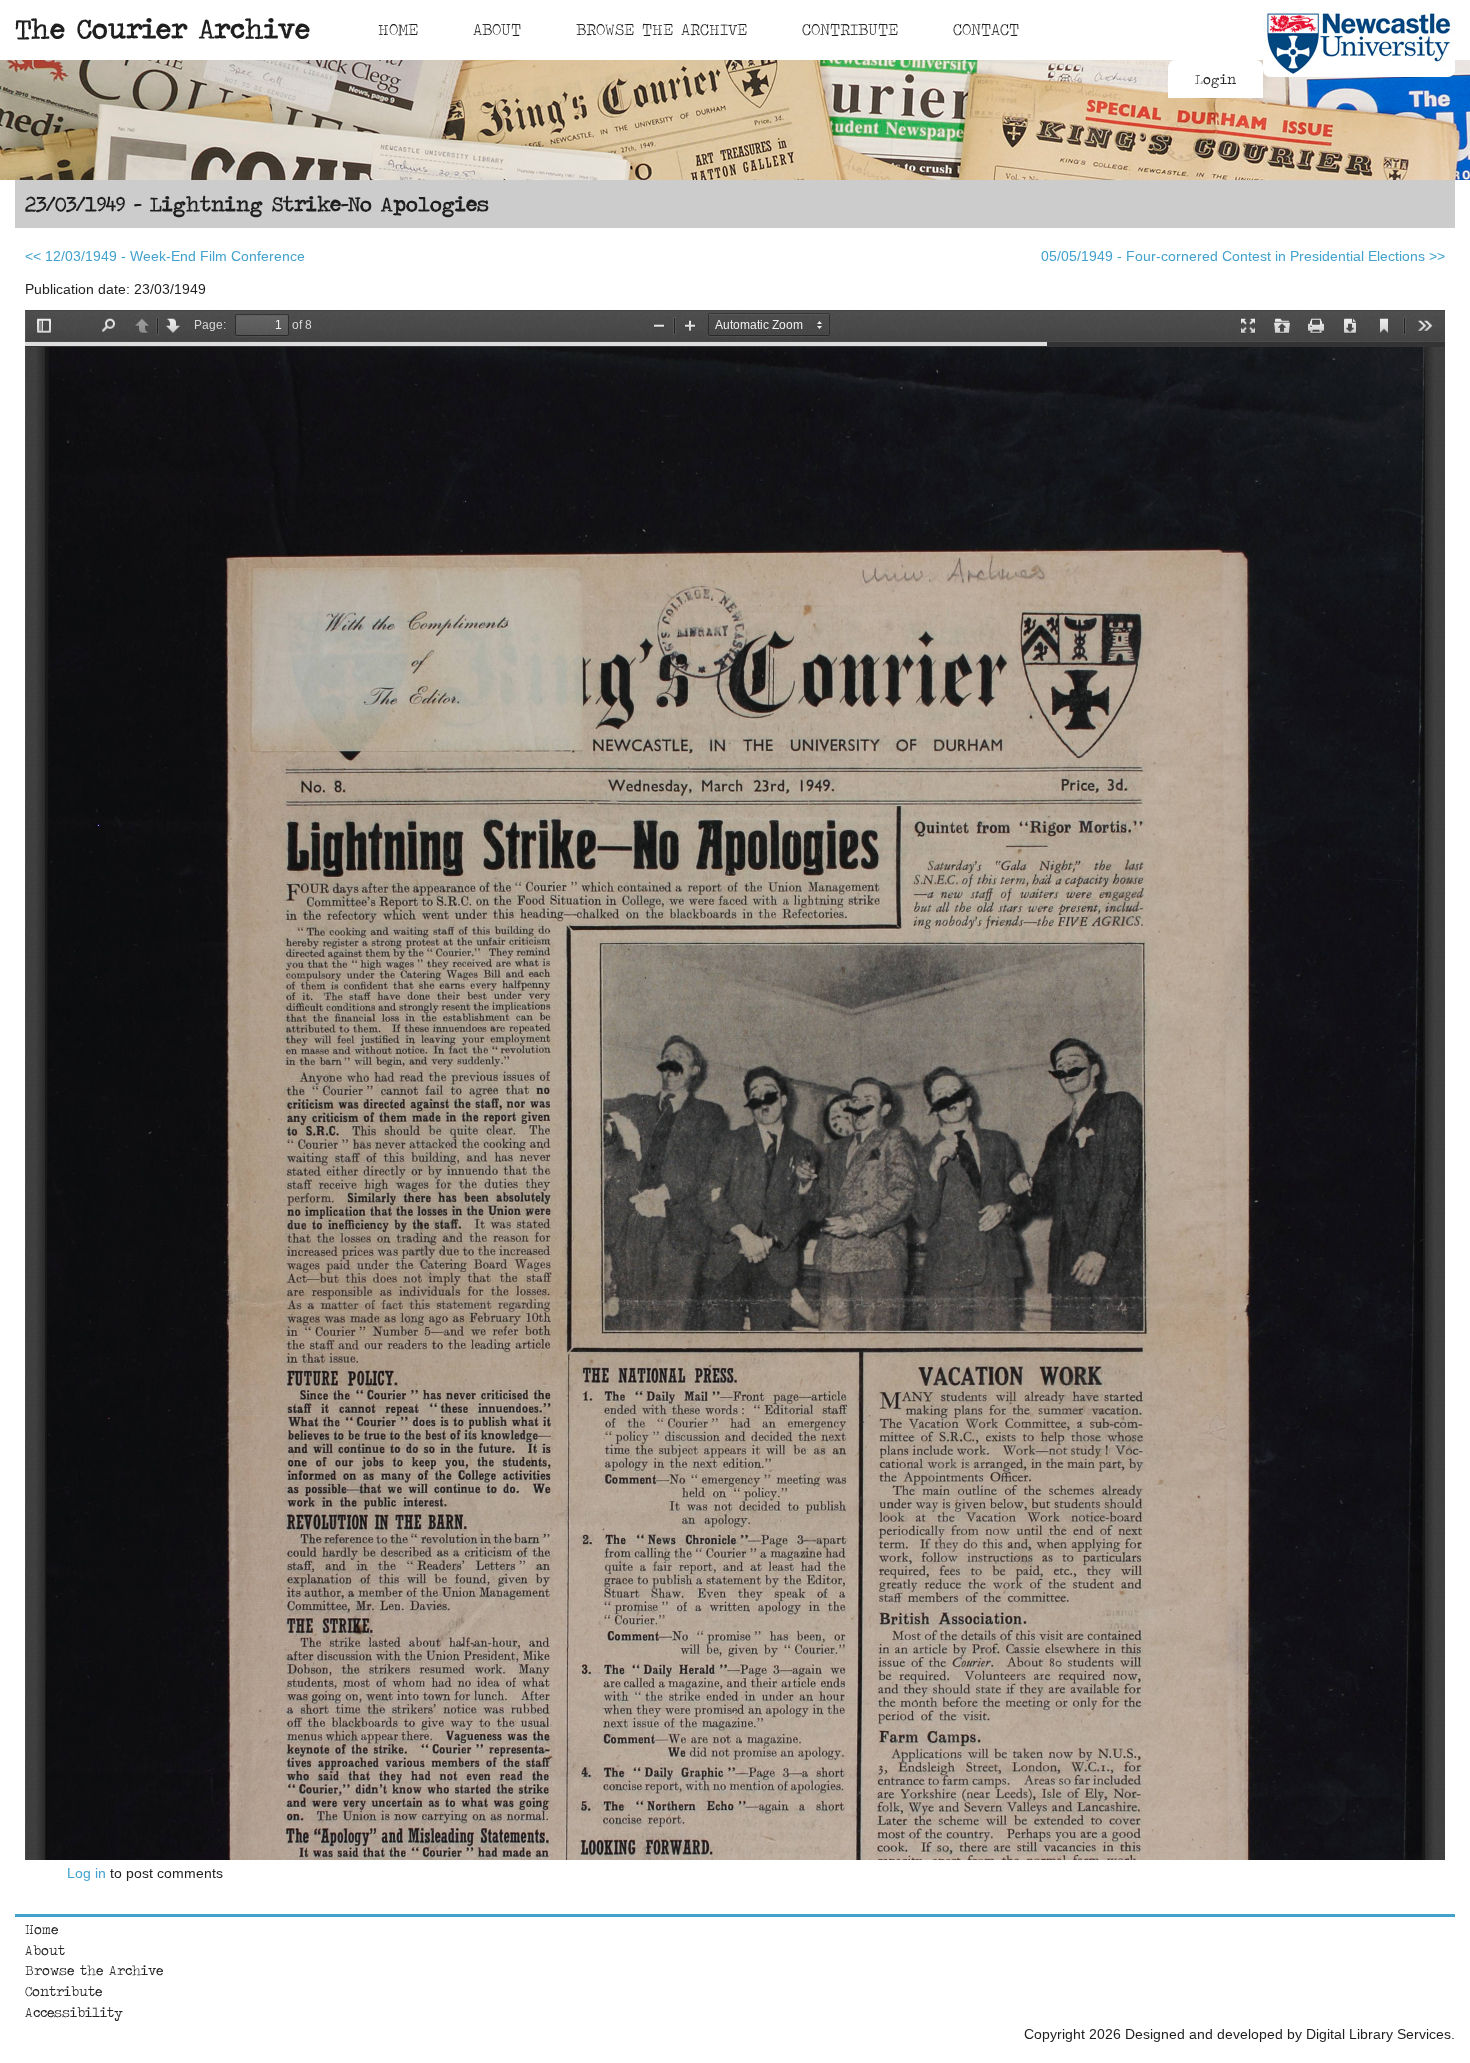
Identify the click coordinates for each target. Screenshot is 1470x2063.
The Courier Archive (162, 28)
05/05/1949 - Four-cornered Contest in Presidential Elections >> (1243, 256)
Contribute (850, 29)
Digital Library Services (1378, 2034)
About (497, 29)
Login (1215, 79)
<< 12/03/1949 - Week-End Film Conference (165, 256)
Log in (86, 1873)
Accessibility (74, 2012)
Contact (986, 29)
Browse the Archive (94, 1970)
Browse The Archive (661, 29)
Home (398, 29)
